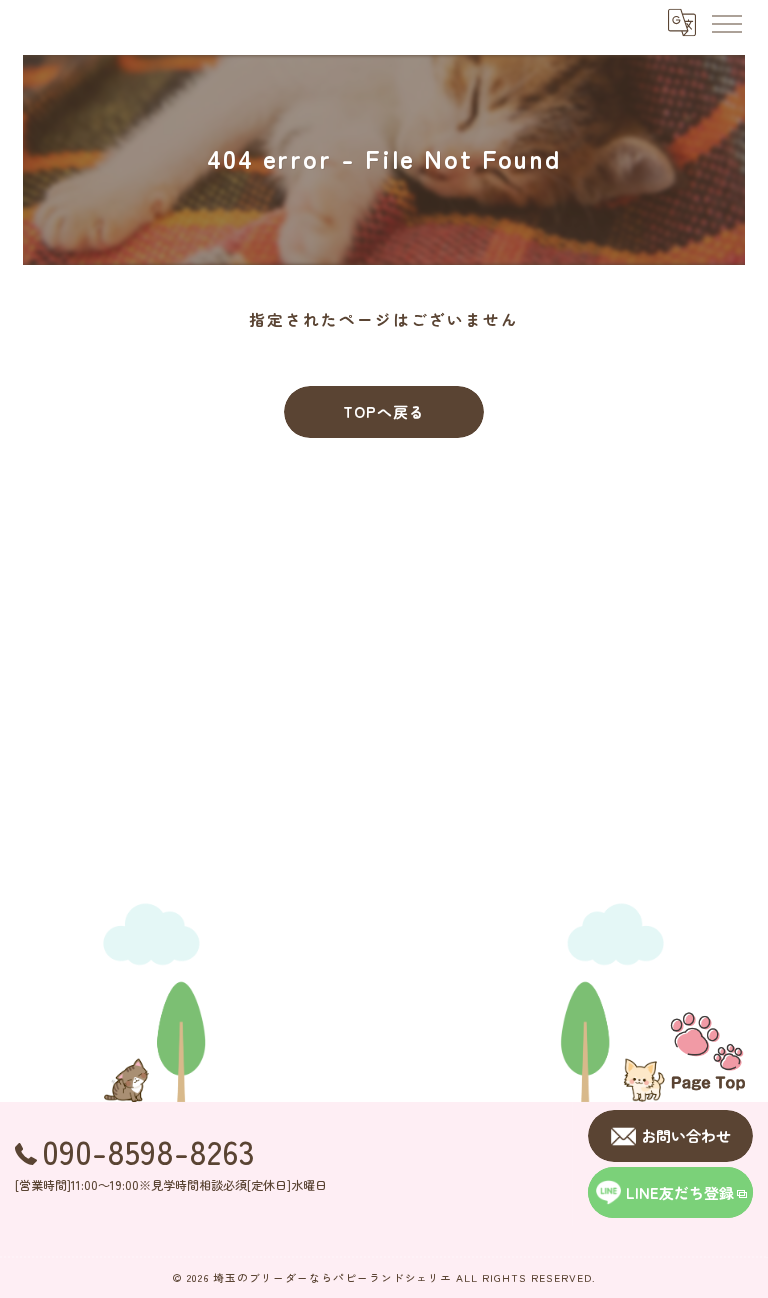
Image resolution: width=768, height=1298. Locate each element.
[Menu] (726, 22)
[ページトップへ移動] (708, 1049)
